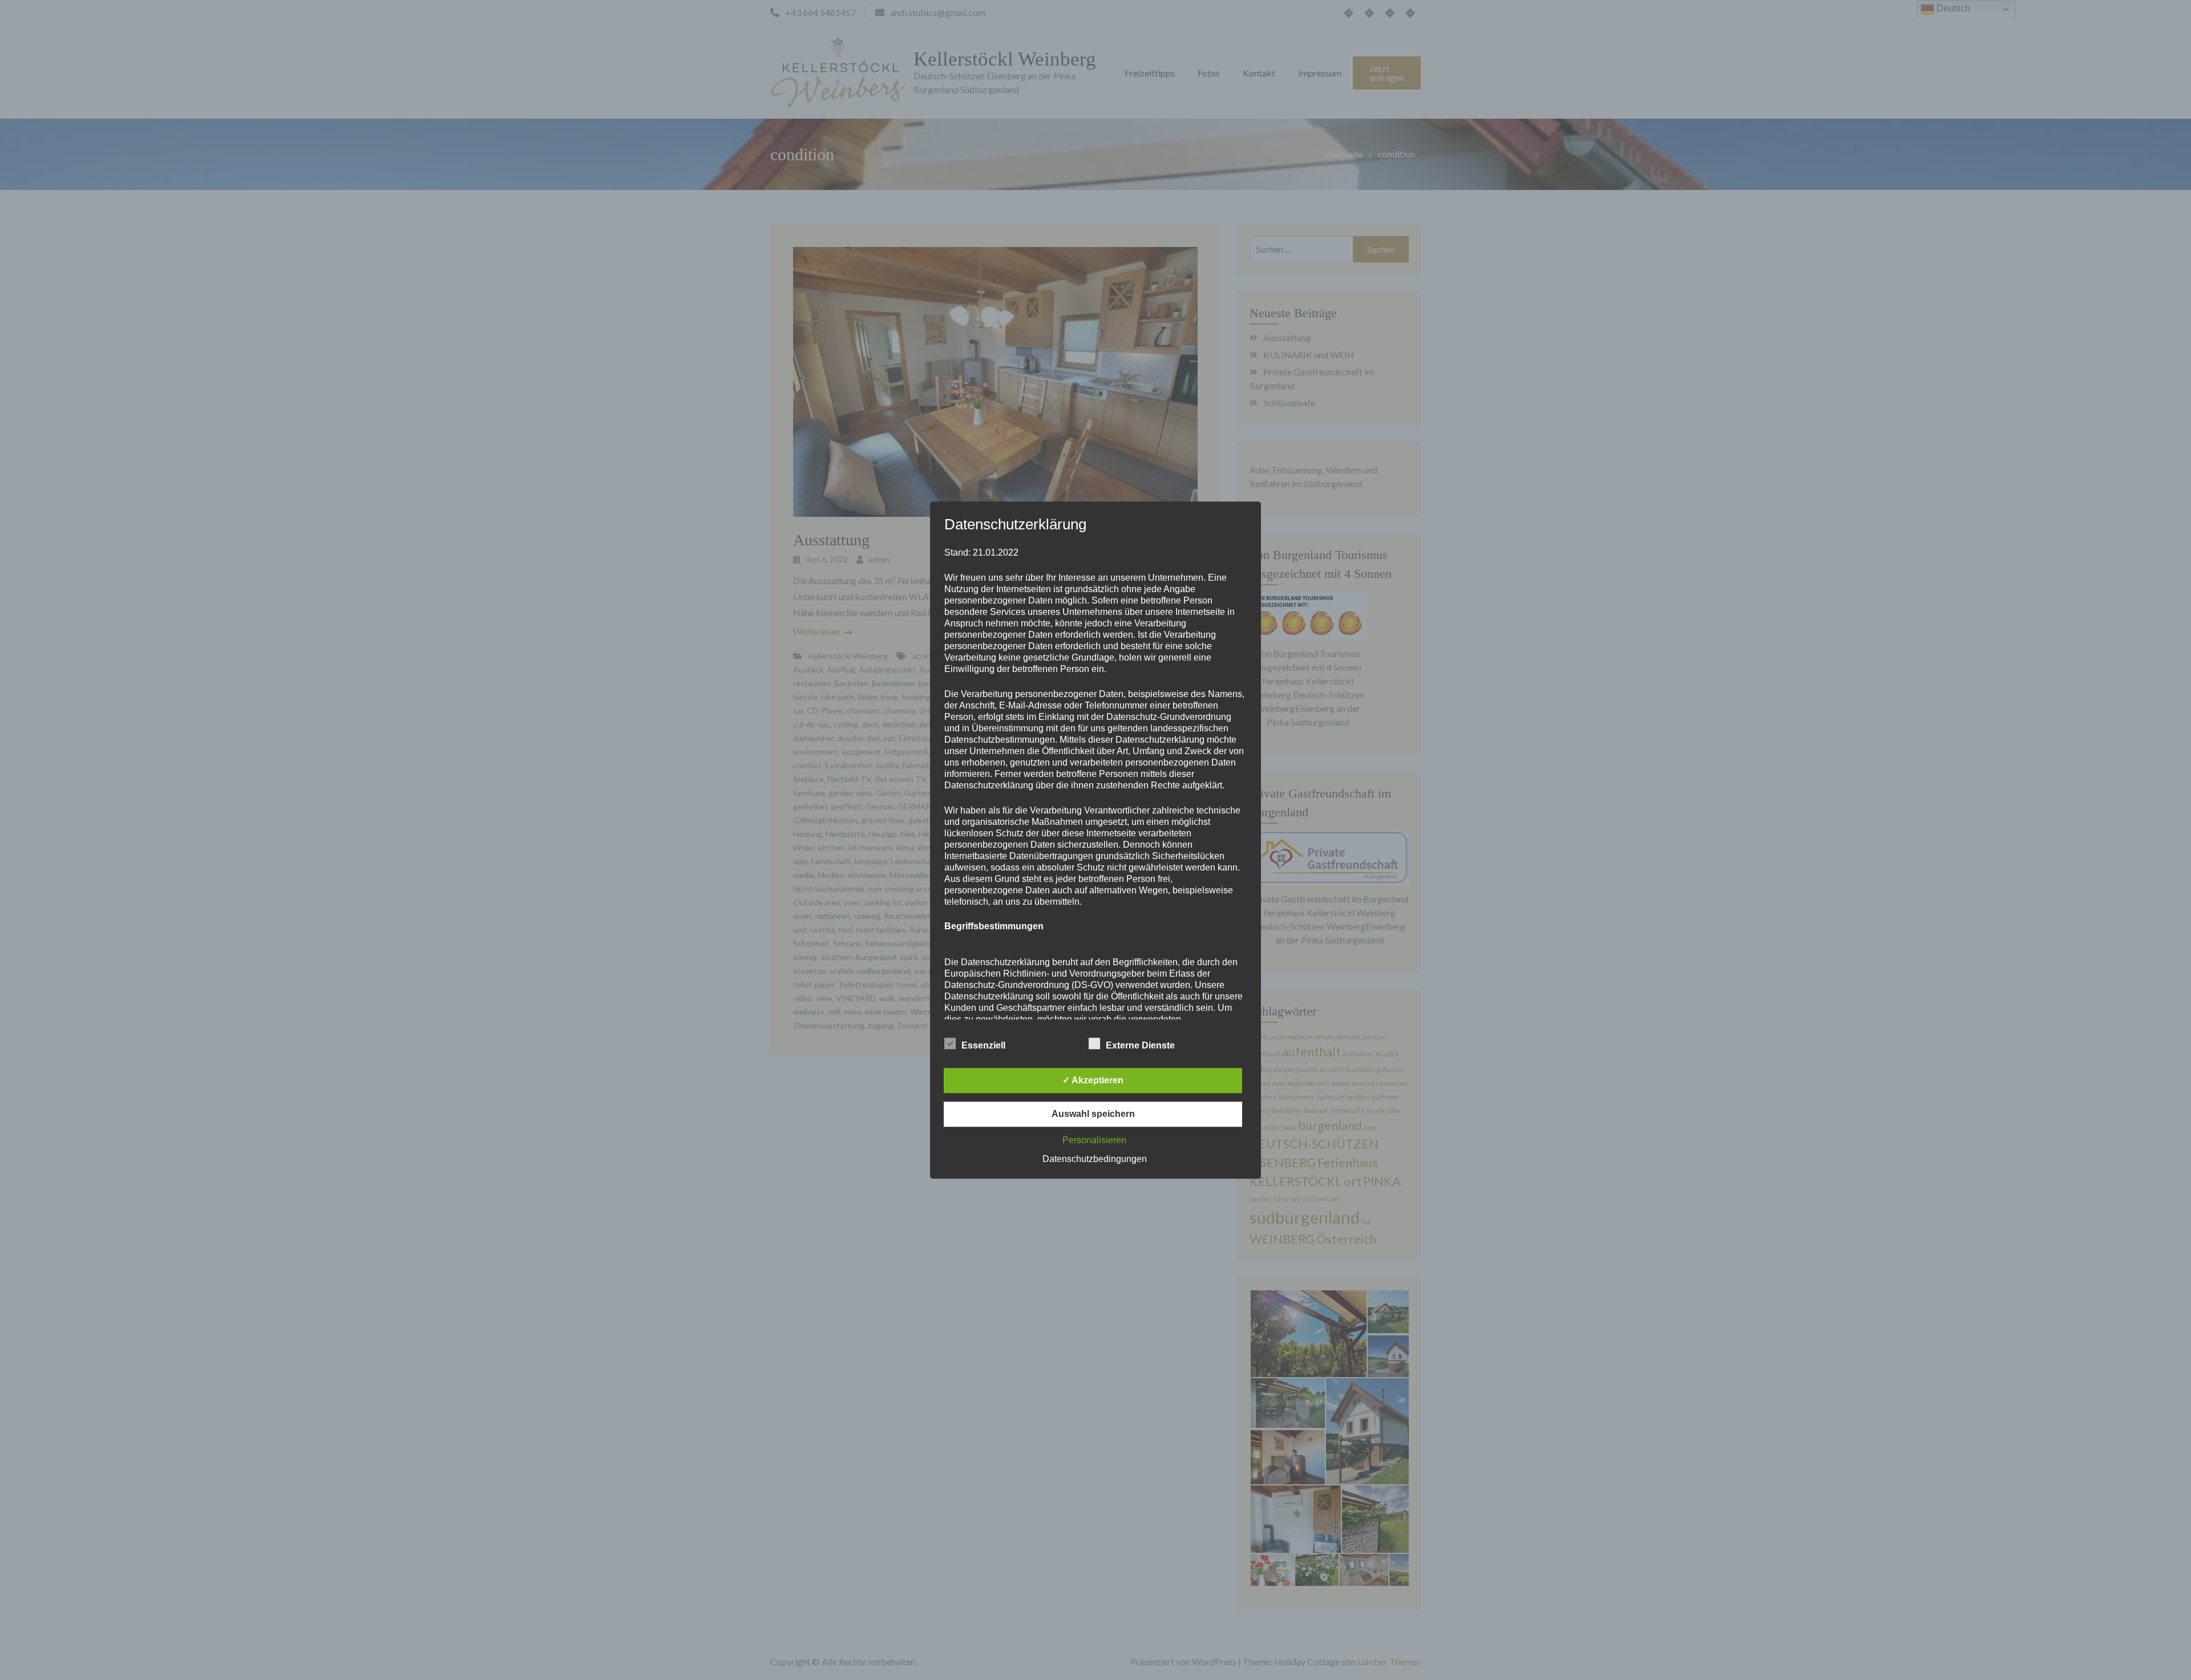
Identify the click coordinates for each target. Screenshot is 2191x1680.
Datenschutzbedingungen (1095, 1159)
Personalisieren (1094, 1140)
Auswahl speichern (1093, 1114)
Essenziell (983, 1045)
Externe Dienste (1140, 1045)
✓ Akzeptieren (1093, 1080)
